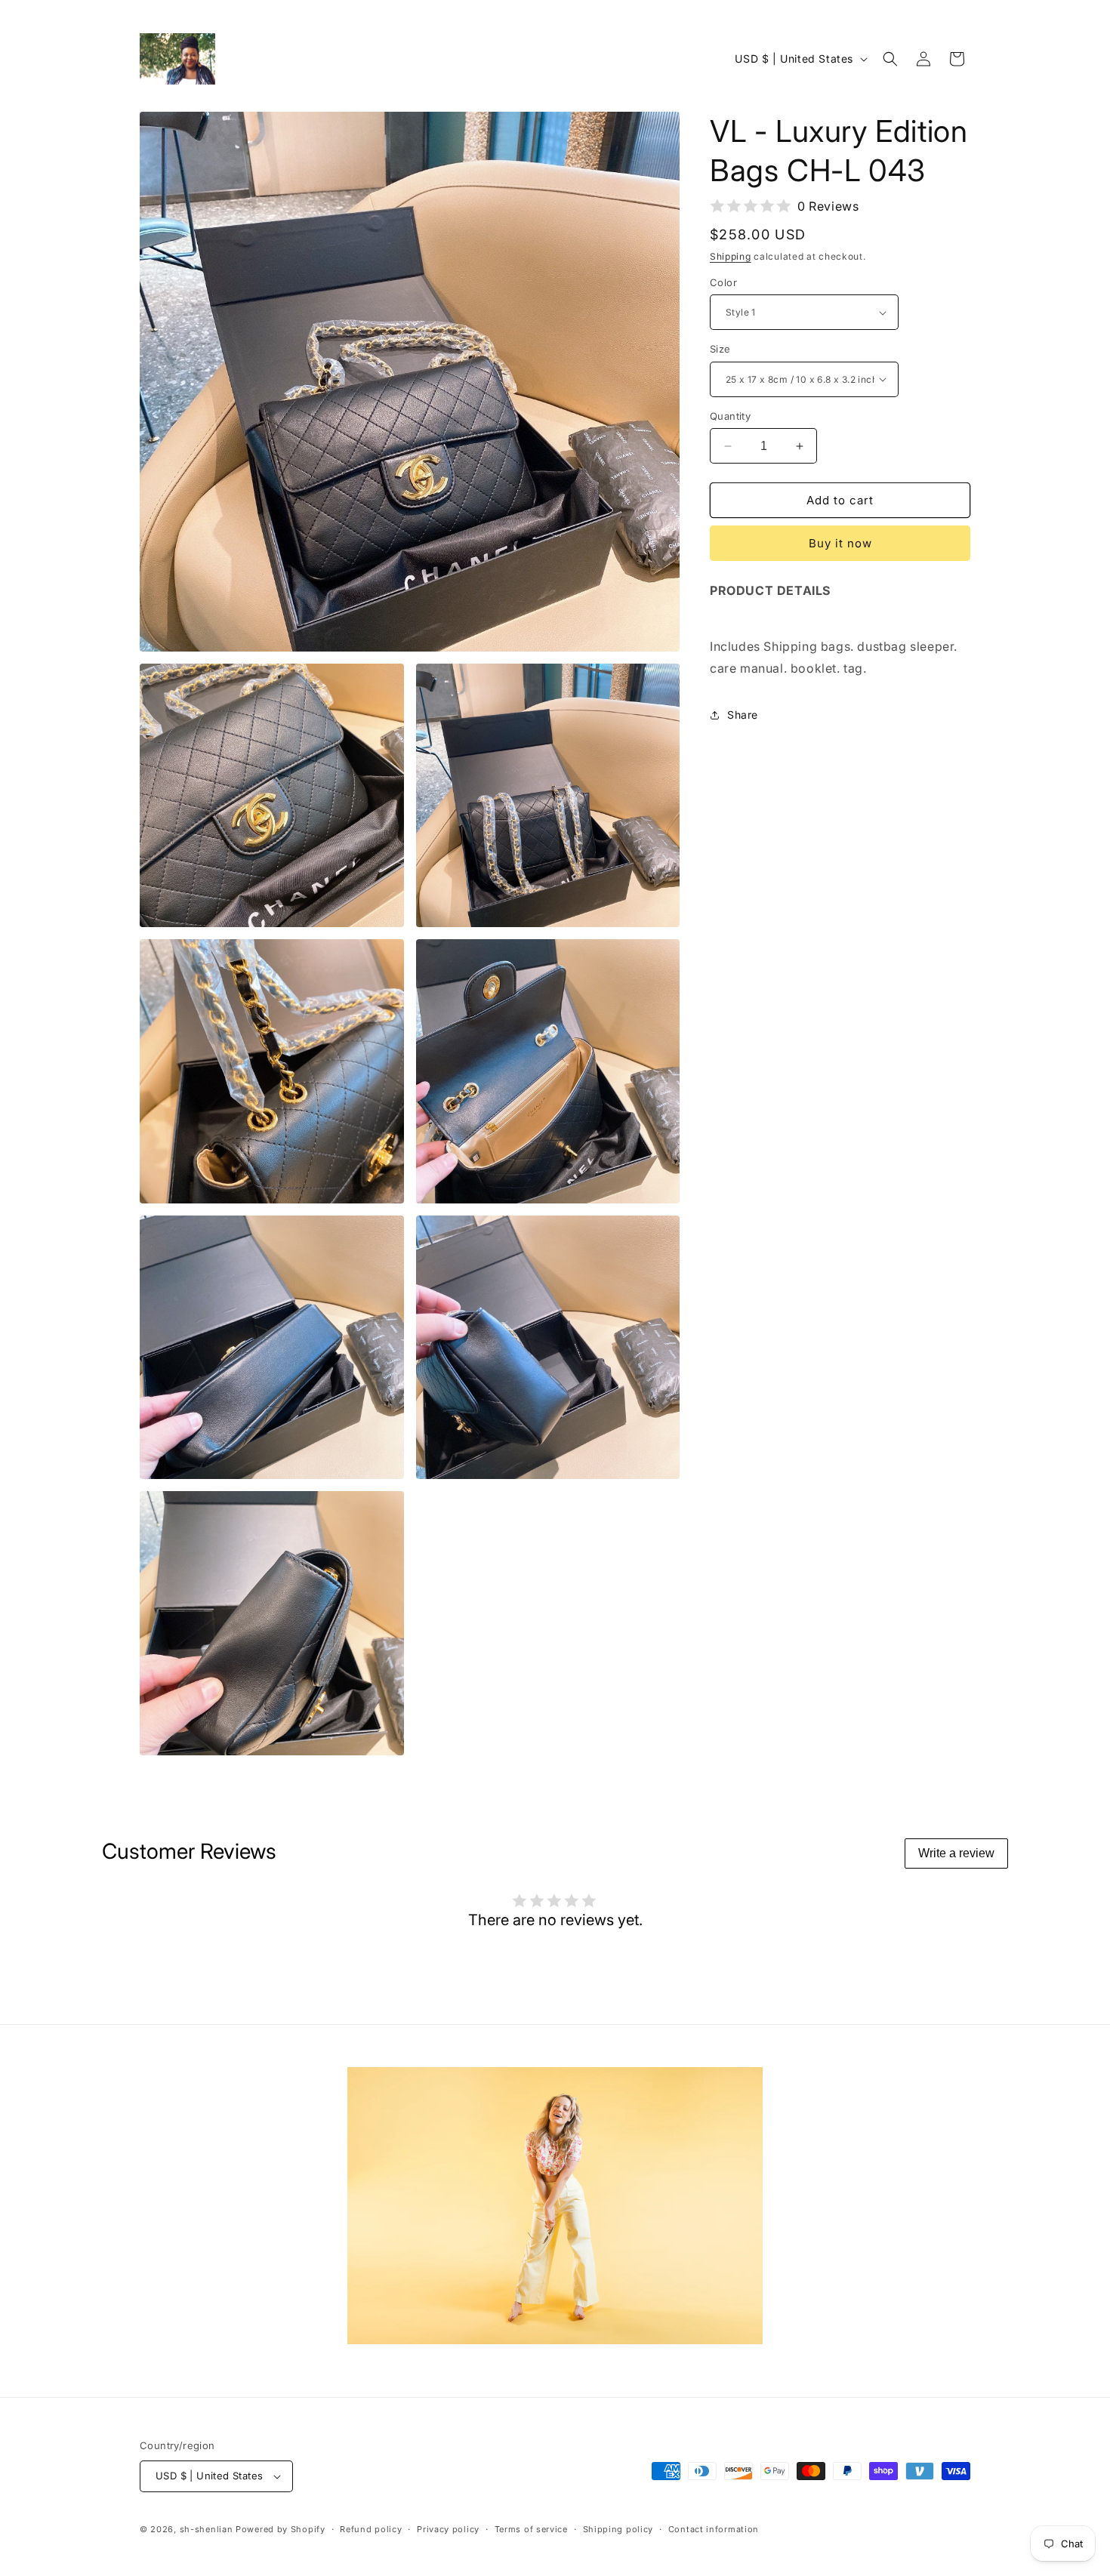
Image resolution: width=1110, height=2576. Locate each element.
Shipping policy (618, 2529)
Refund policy (371, 2529)
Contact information (714, 2529)
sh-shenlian (207, 2529)
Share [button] (743, 715)
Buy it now (840, 543)
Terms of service (531, 2529)
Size (720, 349)
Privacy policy (448, 2529)
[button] (890, 59)
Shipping (731, 256)
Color (723, 282)
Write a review (956, 1853)
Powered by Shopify (281, 2529)
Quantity (730, 416)
